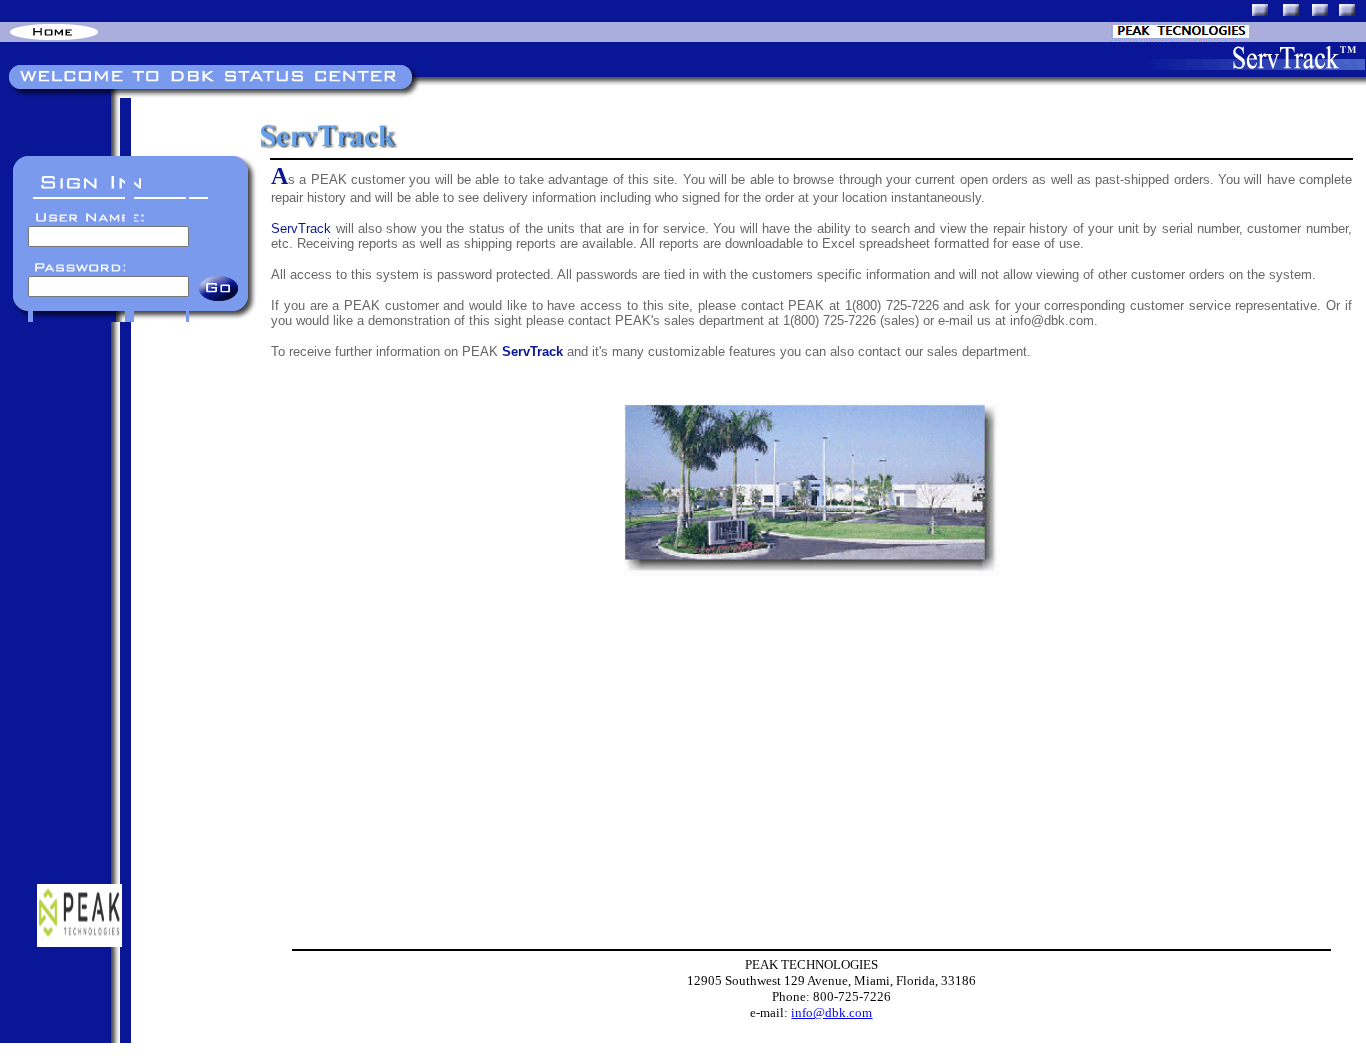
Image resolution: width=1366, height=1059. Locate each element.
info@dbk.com (831, 1012)
